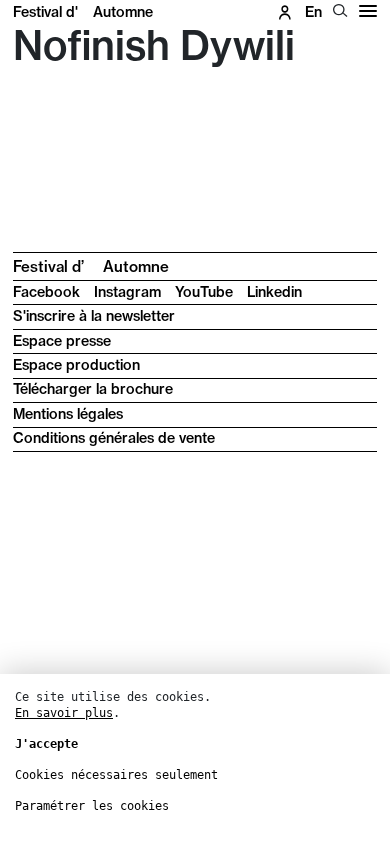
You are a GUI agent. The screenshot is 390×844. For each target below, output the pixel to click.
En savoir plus (64, 713)
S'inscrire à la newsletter (94, 316)
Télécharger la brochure (93, 389)
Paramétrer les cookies (92, 806)
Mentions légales (68, 414)
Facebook (46, 292)
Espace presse (62, 341)
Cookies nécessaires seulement (116, 775)
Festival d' (83, 12)
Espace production (76, 365)
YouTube (204, 292)
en (313, 12)
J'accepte (46, 744)
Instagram (127, 292)
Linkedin (274, 292)
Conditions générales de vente (114, 438)
